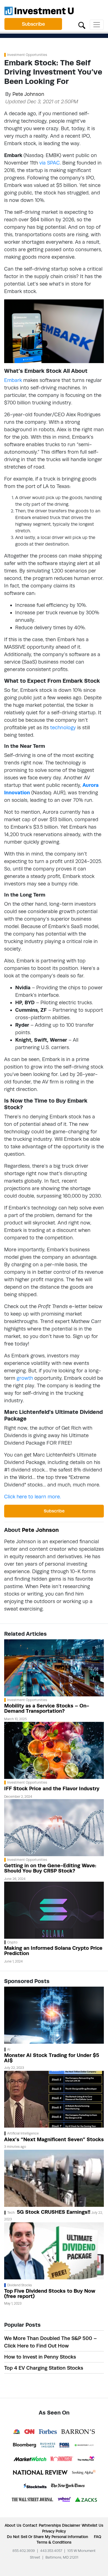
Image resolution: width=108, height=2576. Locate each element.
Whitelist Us (92, 2525)
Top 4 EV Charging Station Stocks (44, 2368)
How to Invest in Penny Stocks (40, 2357)
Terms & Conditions (54, 2542)
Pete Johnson (28, 94)
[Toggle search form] (82, 25)
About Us (13, 2525)
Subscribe (33, 24)
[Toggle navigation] (97, 25)
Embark (13, 380)
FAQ (97, 2537)
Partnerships (50, 2525)
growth (25, 1378)
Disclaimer (71, 2525)
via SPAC (50, 163)
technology (63, 727)
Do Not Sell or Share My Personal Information (47, 2537)
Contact (30, 2525)
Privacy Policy (54, 2531)
